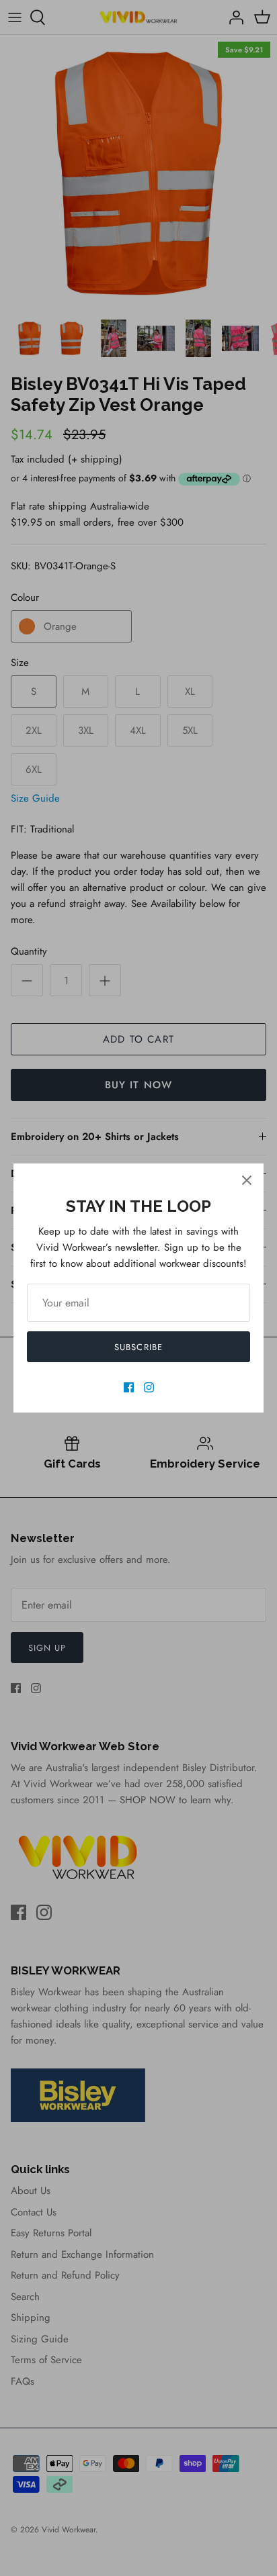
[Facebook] (129, 1387)
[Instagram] (149, 1387)
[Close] (247, 1180)
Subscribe (138, 1347)
